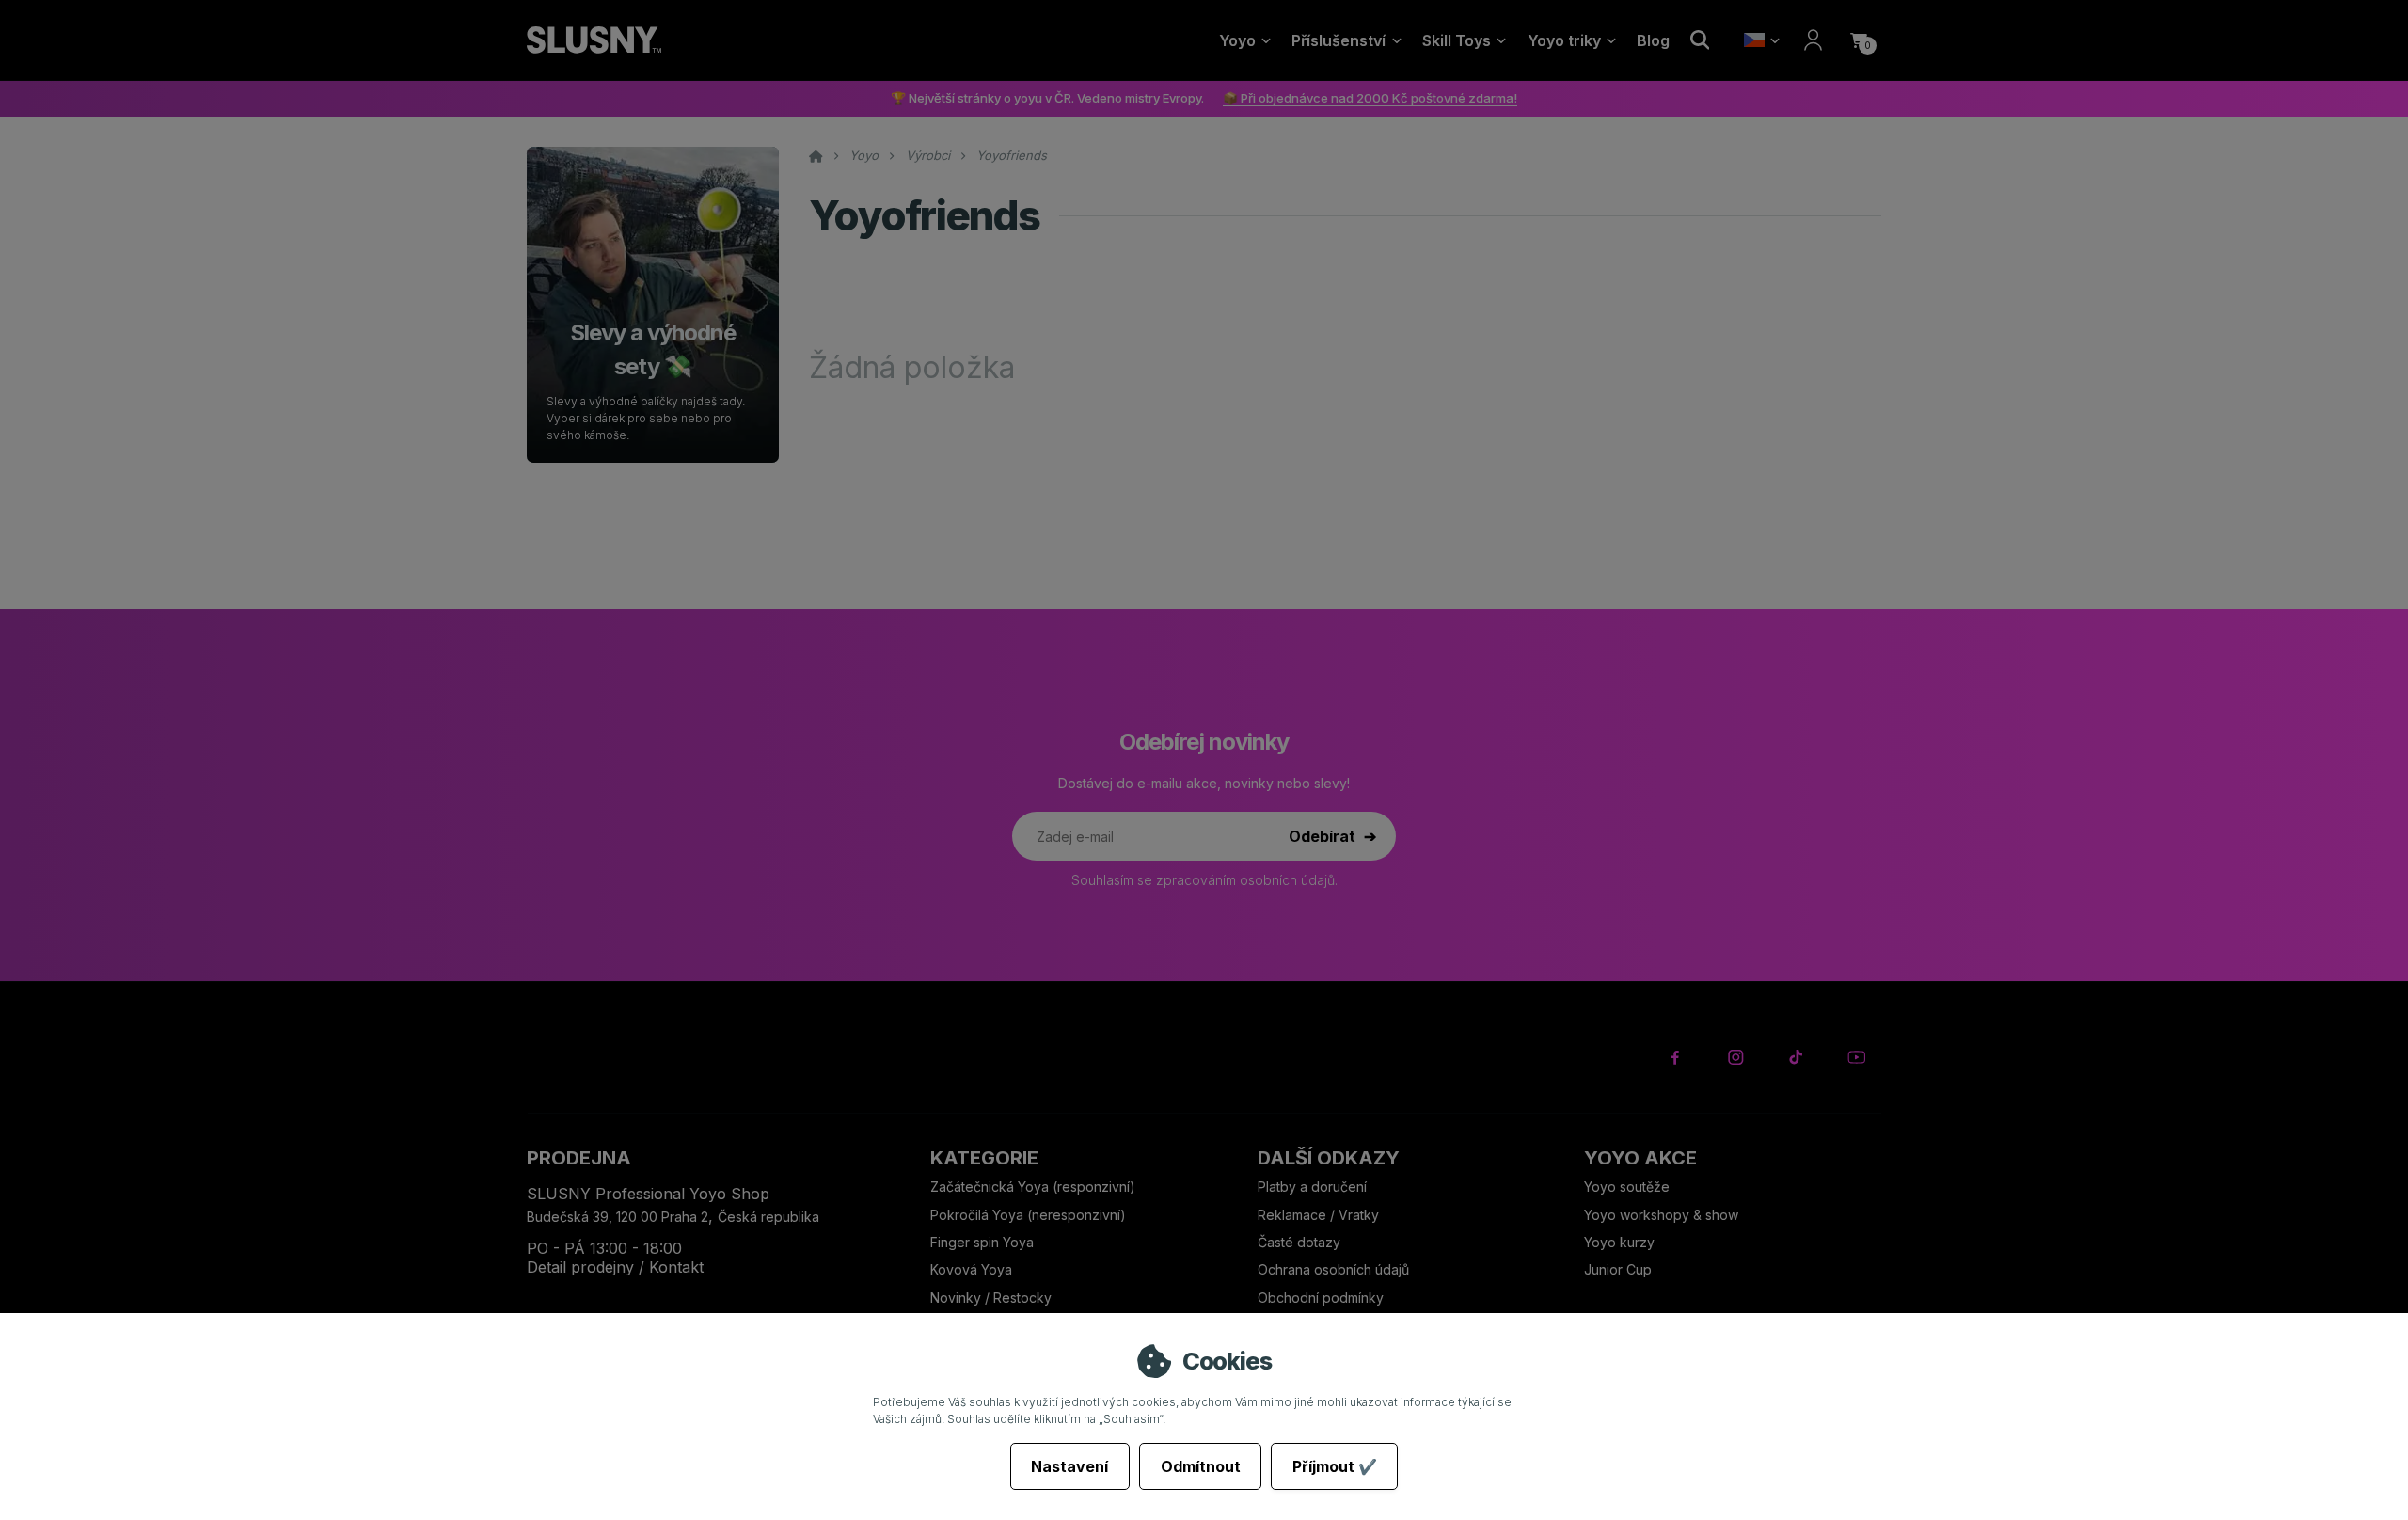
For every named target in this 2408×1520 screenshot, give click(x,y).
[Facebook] (1676, 1058)
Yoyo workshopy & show (1661, 1215)
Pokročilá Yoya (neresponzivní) (1028, 1215)
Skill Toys (1457, 40)
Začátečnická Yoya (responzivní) (1033, 1187)
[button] (1859, 40)
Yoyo (1237, 40)
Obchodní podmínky (1321, 1298)
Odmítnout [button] (1201, 1466)
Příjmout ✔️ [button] (1335, 1466)
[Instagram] (1736, 1058)
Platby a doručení (1312, 1187)
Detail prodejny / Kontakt (615, 1267)
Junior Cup (1618, 1269)
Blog (1653, 40)
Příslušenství (1339, 40)
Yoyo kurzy (1619, 1242)
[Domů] (594, 40)
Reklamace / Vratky (1320, 1215)
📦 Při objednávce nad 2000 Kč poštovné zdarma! (1370, 98)
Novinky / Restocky (991, 1298)
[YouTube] (1856, 1058)
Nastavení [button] (1069, 1466)
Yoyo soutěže (1627, 1187)
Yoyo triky (1564, 40)
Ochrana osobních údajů (1333, 1269)
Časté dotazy (1301, 1242)
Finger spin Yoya (982, 1242)
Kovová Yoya (971, 1269)
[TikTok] (1796, 1058)
